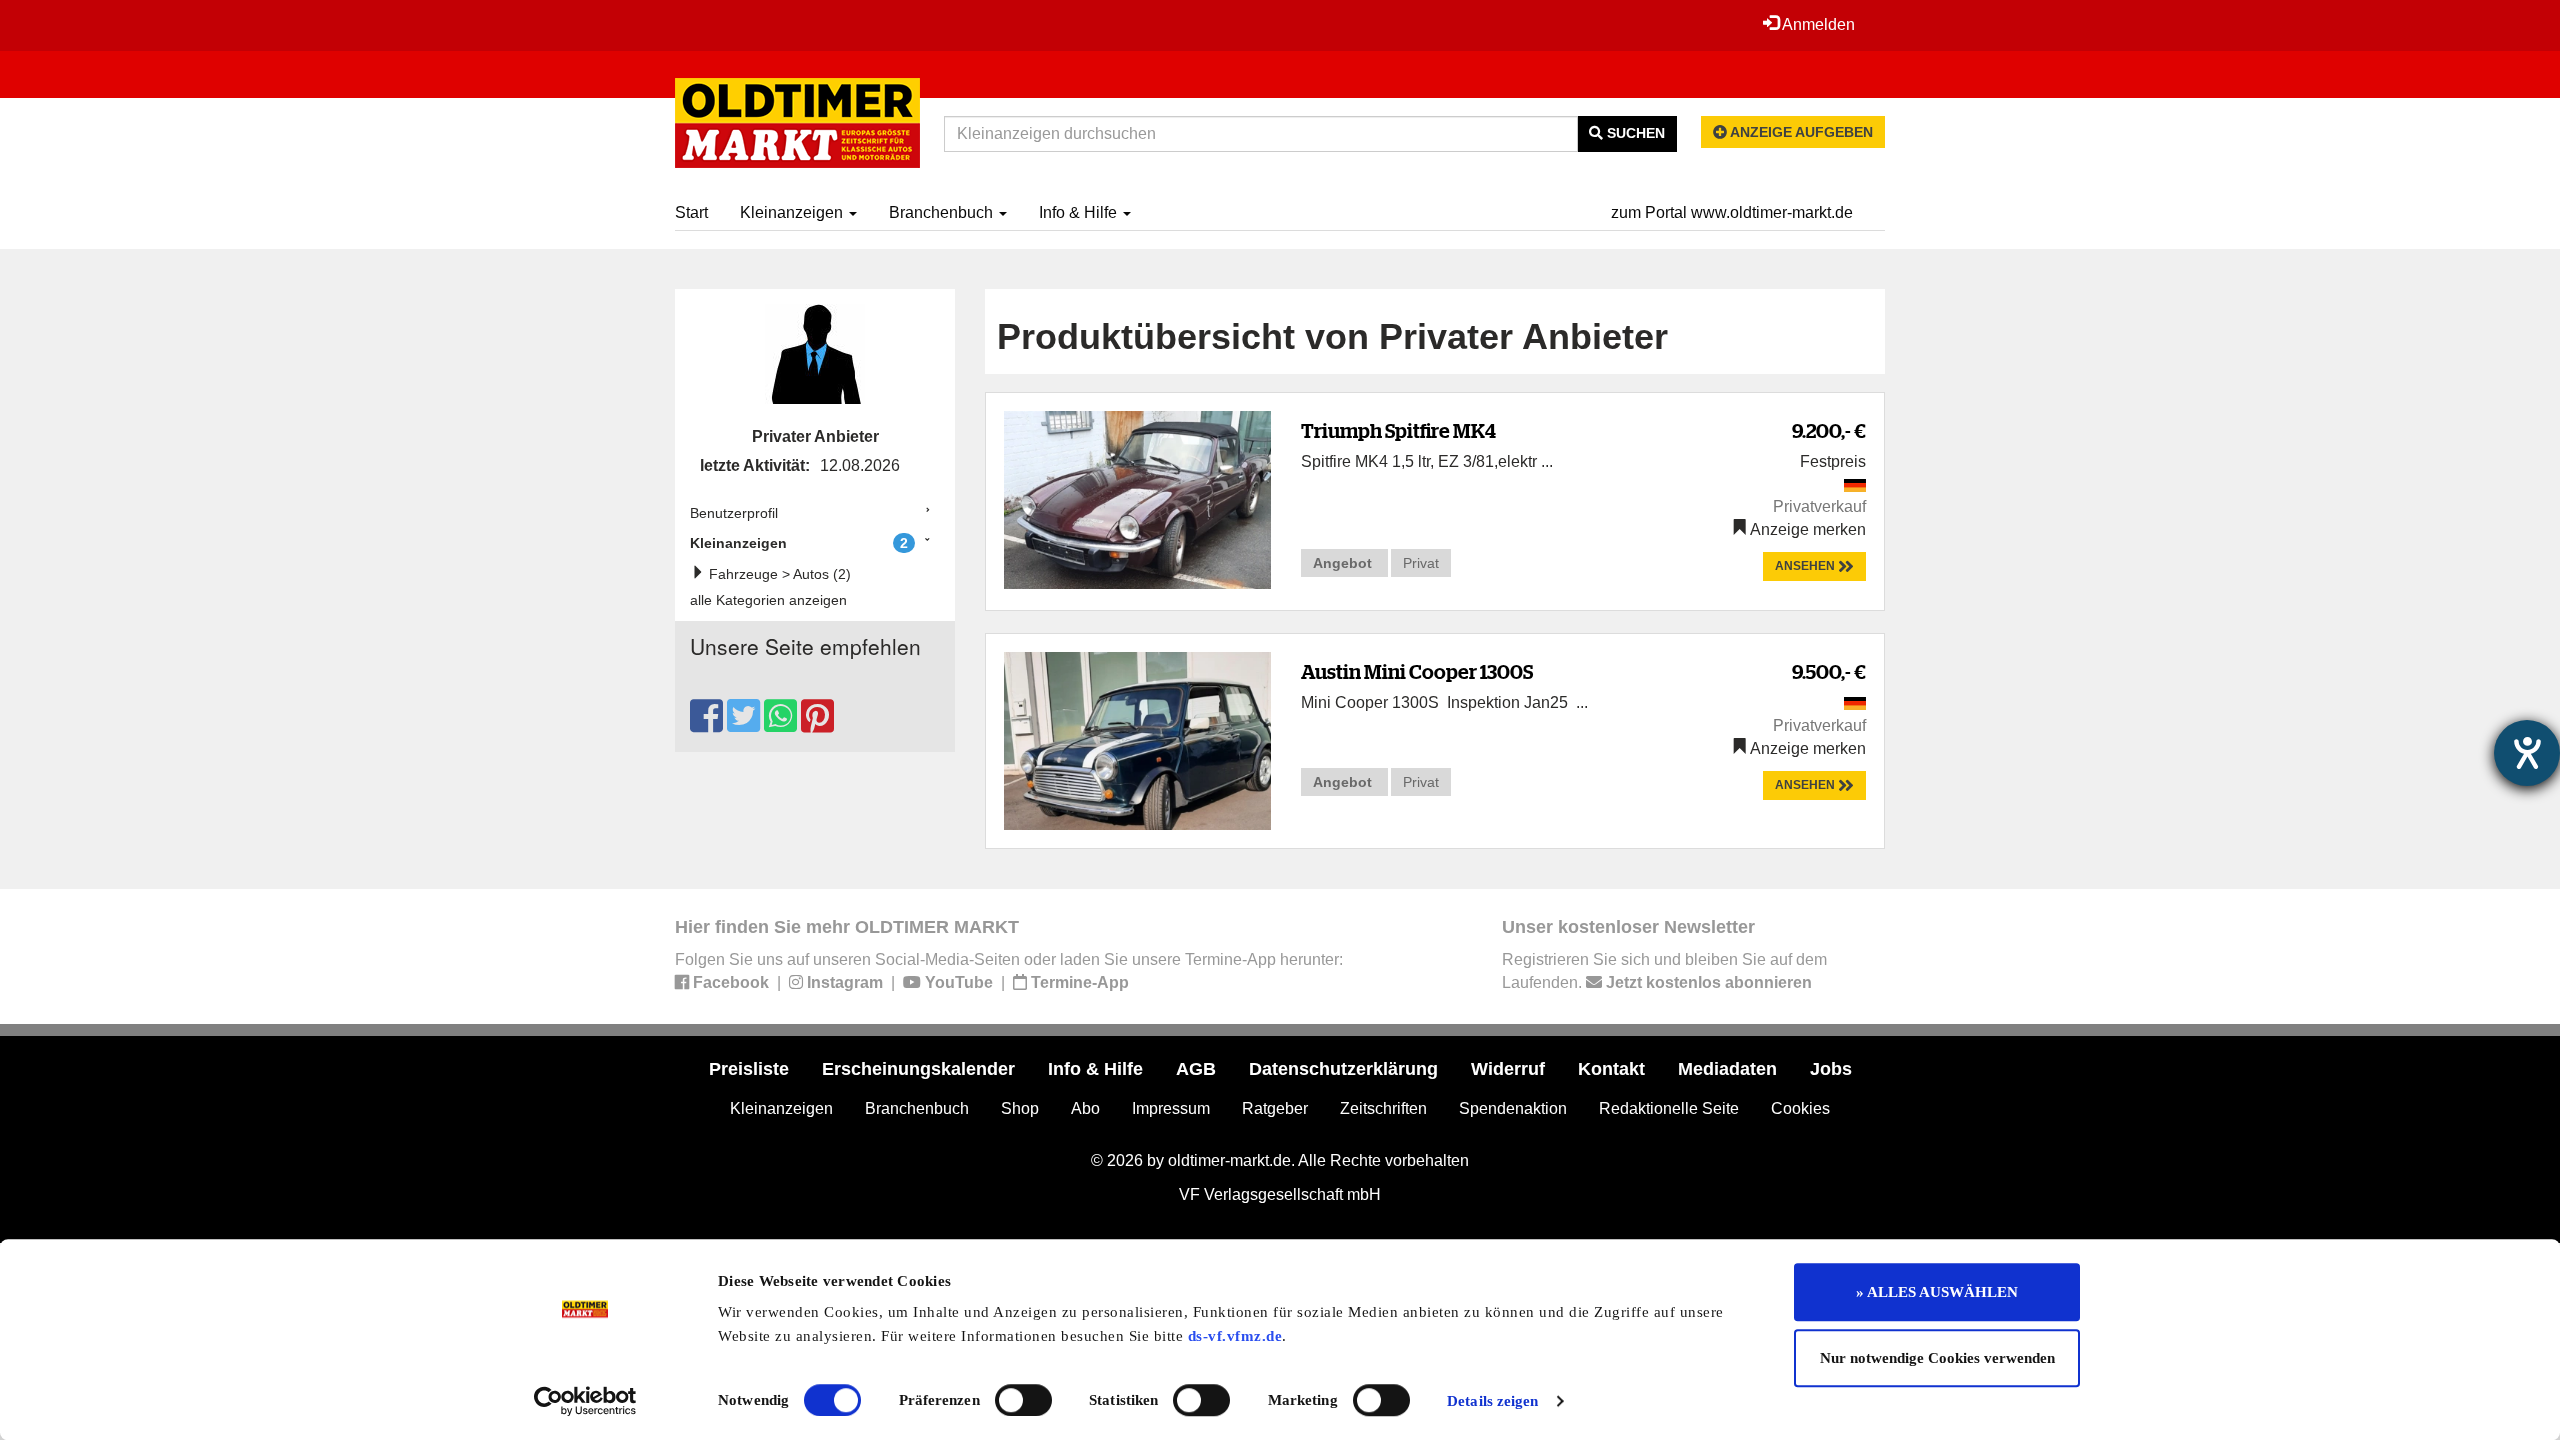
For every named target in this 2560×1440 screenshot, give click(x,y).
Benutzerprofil (734, 513)
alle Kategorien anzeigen (768, 600)
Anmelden (1817, 24)
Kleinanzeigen (793, 212)
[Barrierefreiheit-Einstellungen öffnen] (2527, 753)
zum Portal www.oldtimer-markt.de (1732, 212)
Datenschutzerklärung (1343, 1069)
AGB (1196, 1069)
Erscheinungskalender (918, 1069)
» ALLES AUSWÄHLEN (1937, 1292)
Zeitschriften (1383, 1108)
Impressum (1171, 1108)
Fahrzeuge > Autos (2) (778, 574)
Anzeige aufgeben (1800, 132)
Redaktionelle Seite (1669, 1108)
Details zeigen (1492, 1401)
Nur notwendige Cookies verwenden (1937, 1358)
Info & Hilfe (1080, 212)
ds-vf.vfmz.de (1235, 1336)
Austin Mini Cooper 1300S (1417, 671)
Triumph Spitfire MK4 (1398, 430)
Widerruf (1508, 1069)
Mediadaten (1727, 1069)
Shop (1020, 1108)
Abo (1085, 1108)
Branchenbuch (943, 212)
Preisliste (749, 1069)
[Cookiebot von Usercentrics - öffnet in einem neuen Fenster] (585, 1401)
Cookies (1800, 1108)
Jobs (1831, 1069)
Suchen (1634, 133)
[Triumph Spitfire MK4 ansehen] (1137, 498)
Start (691, 212)
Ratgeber (1275, 1108)
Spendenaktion (1513, 1108)
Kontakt (1611, 1069)
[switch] (1023, 1400)
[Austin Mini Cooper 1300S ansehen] (1137, 739)
